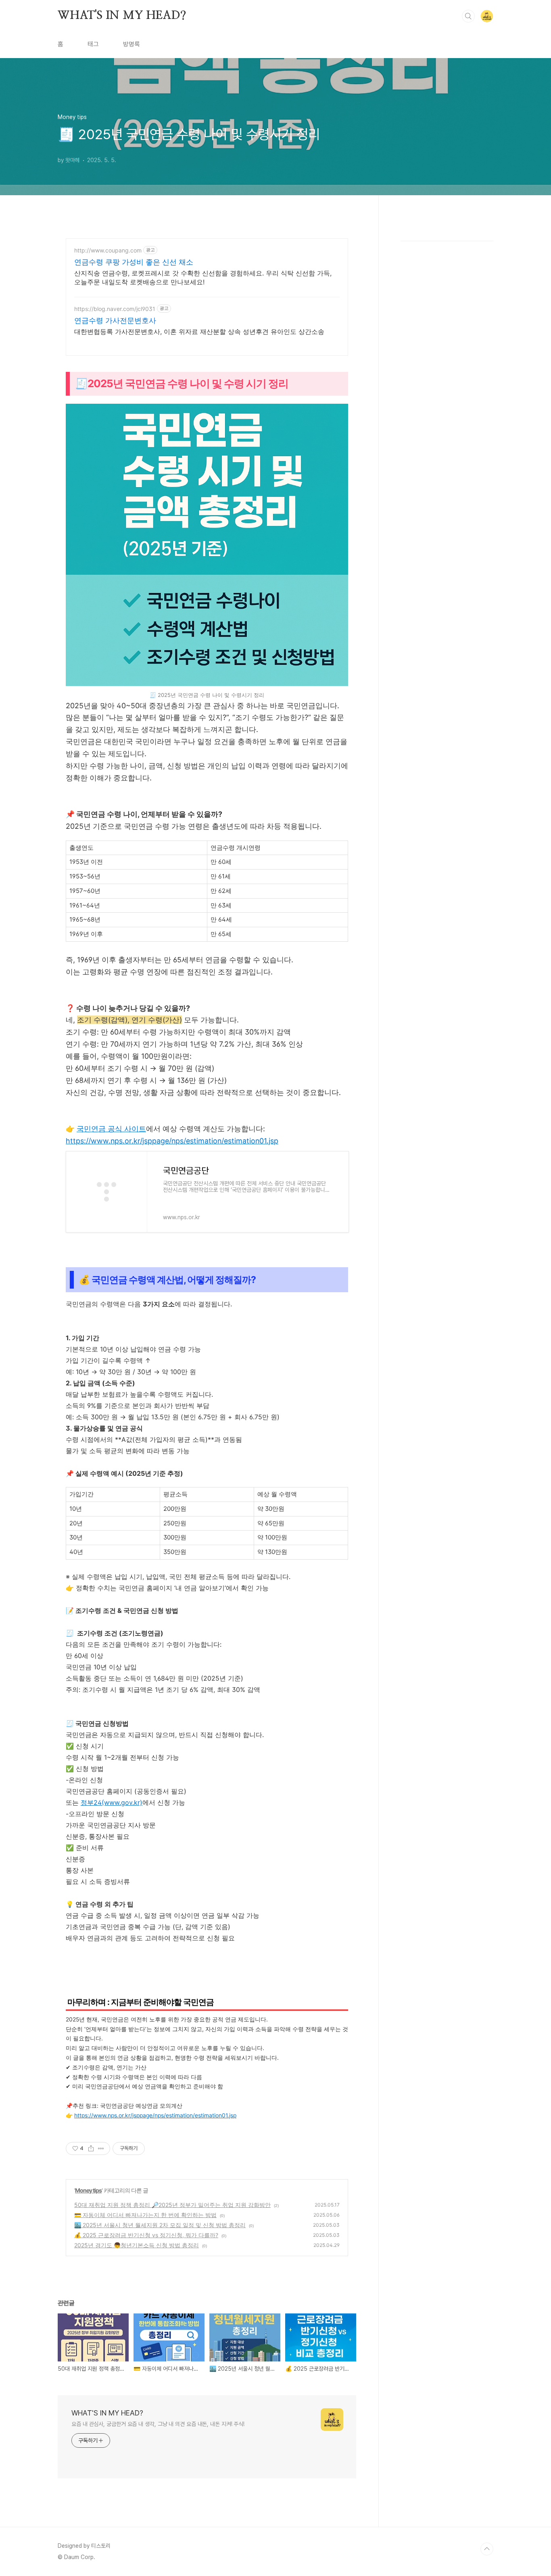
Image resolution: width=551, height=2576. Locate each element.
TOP (487, 2549)
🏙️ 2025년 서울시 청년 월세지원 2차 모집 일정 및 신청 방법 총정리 (160, 2225)
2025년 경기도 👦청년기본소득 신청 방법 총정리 (137, 2245)
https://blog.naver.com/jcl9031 (115, 309)
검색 (468, 16)
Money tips (88, 2190)
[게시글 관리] (101, 2148)
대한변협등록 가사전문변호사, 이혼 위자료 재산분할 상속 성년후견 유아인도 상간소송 (199, 332)
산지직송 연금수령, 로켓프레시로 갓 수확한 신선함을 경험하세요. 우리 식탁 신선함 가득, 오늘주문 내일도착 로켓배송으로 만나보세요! (203, 277)
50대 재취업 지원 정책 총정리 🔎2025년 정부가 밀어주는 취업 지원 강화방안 (172, 2205)
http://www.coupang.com (108, 250)
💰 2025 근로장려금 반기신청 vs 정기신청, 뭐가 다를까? (146, 2235)
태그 (93, 44)
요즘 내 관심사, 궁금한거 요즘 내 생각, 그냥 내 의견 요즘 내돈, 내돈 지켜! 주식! (158, 2424)
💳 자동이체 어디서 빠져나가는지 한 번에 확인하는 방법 (145, 2215)
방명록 (131, 44)
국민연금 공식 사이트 (111, 1129)
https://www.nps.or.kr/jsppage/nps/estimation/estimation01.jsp (172, 1141)
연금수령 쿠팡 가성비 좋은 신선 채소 (134, 262)
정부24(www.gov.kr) (112, 1802)
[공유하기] (91, 2148)
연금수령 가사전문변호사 (115, 320)
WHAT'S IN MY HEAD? (122, 16)
